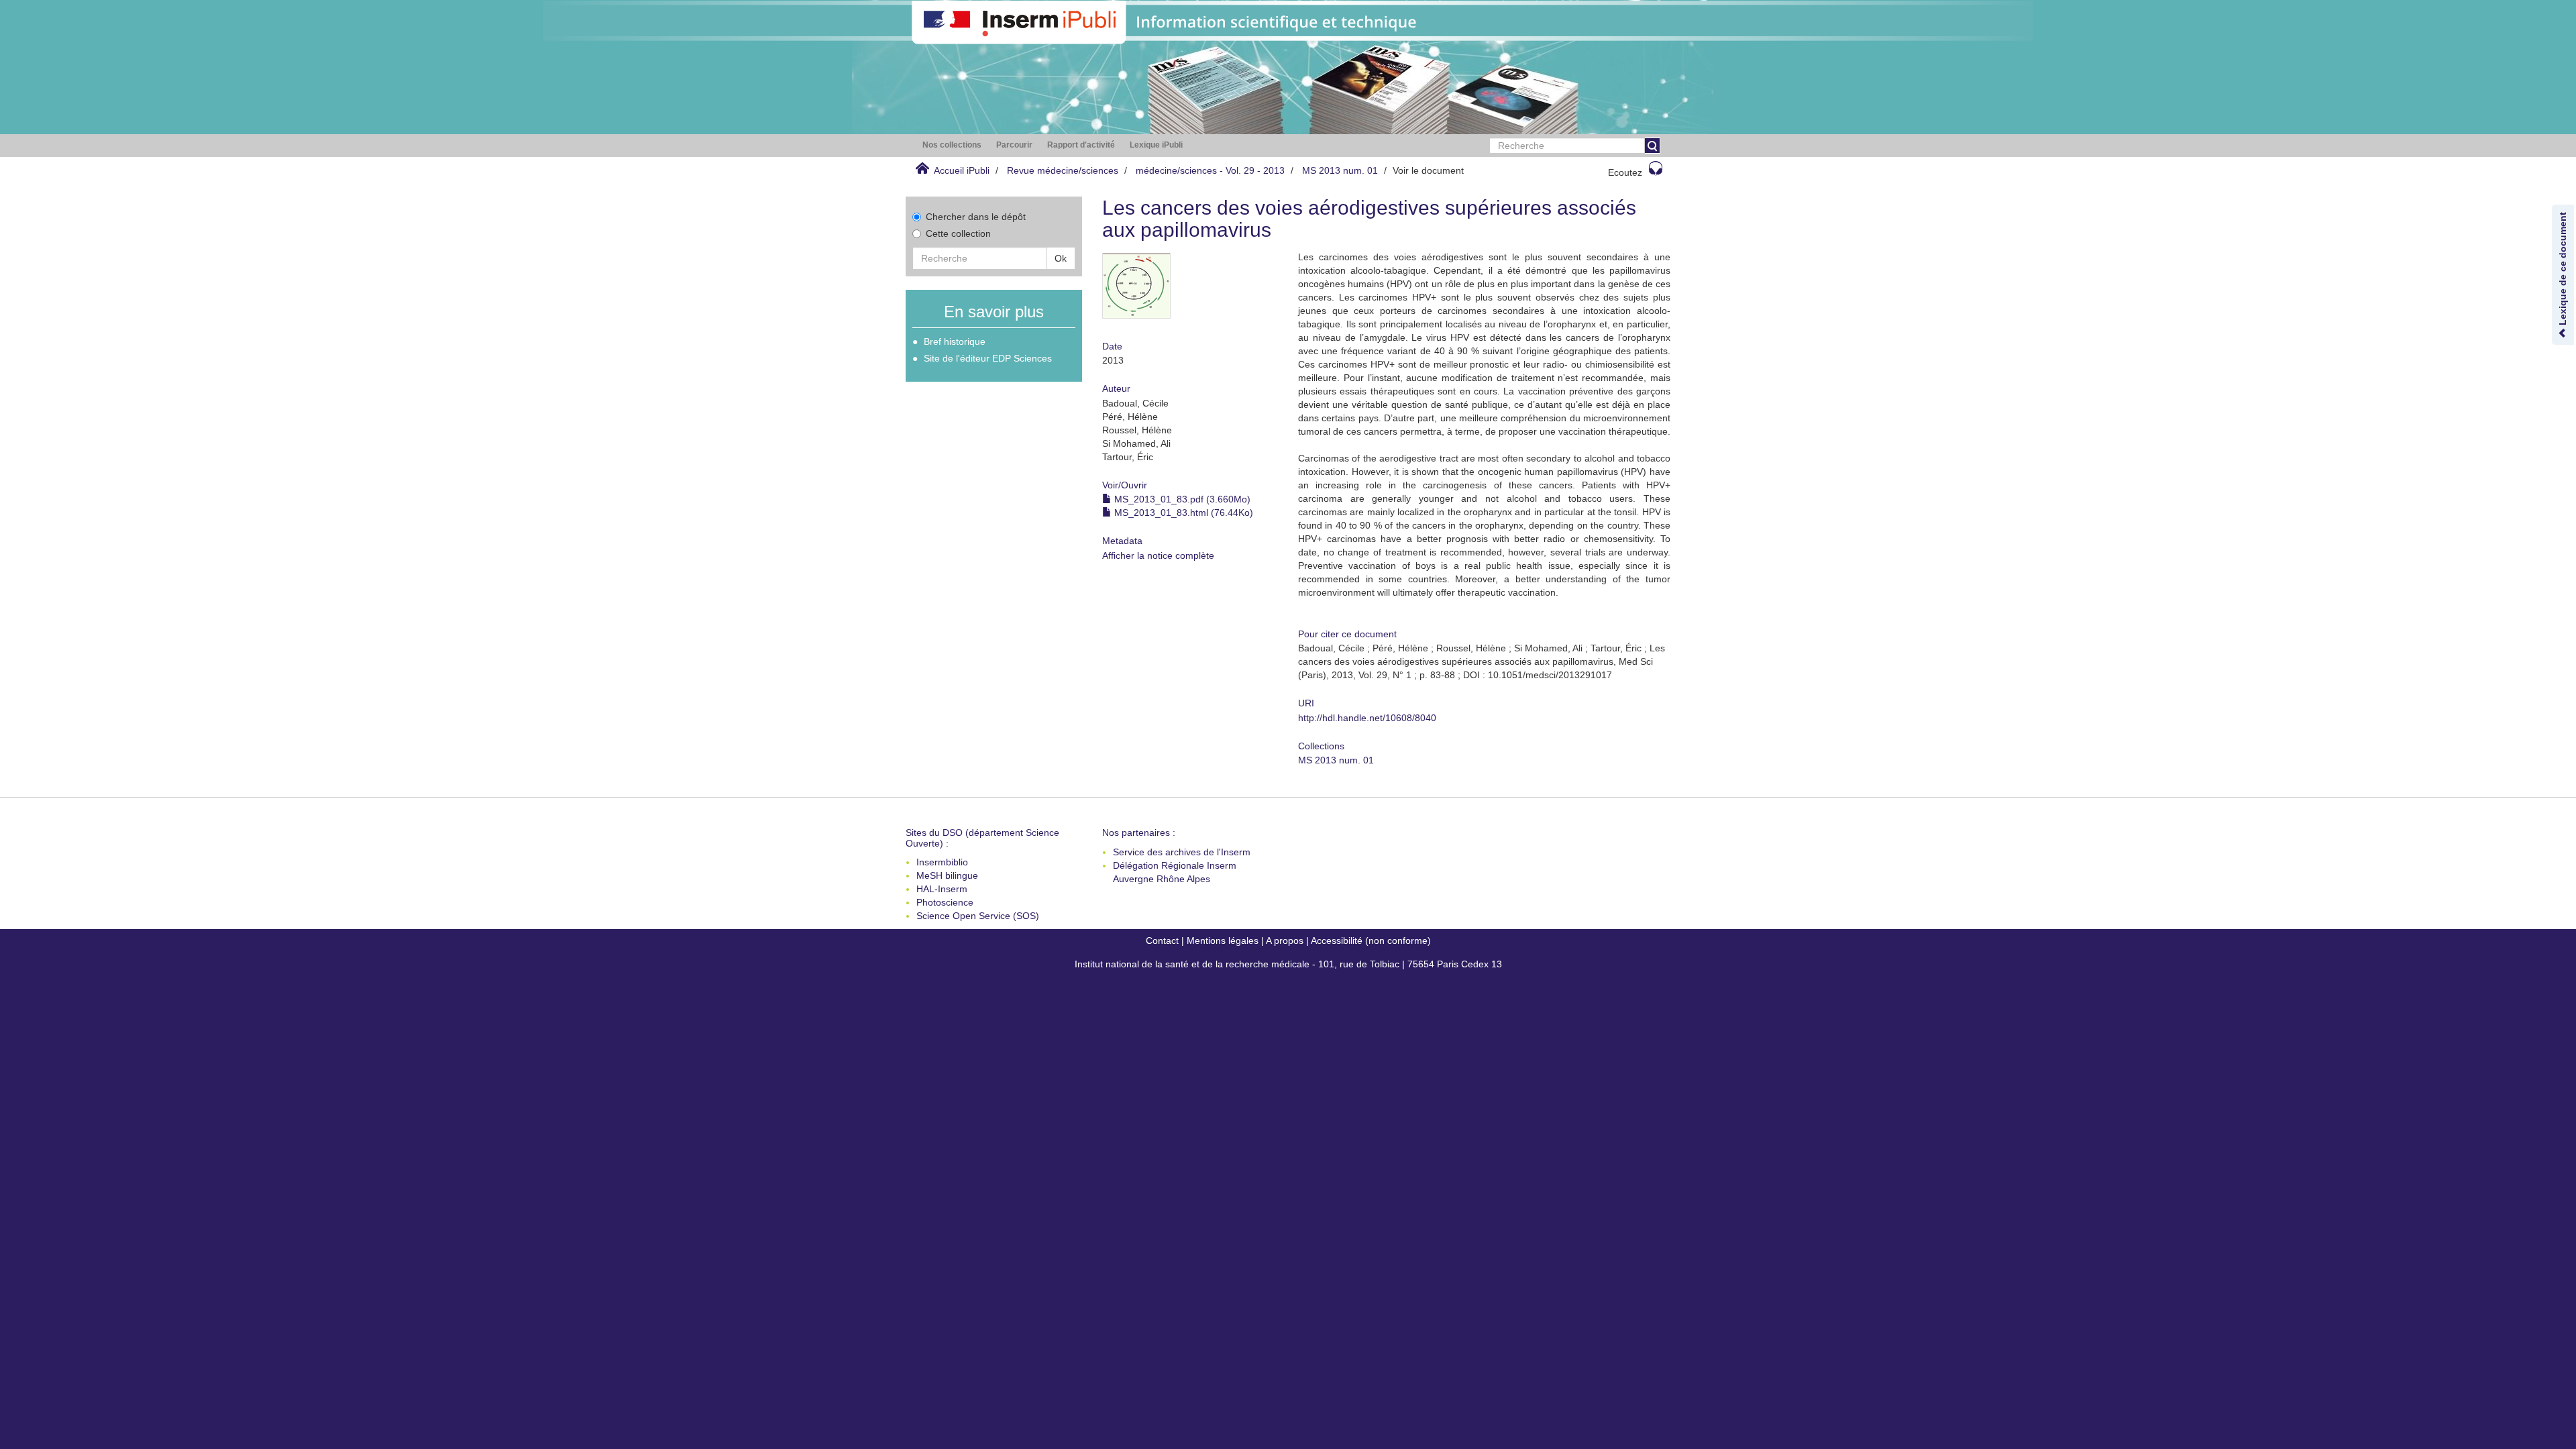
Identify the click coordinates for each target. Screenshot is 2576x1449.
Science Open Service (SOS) (978, 916)
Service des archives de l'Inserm (1182, 852)
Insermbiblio (942, 862)
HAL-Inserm (942, 889)
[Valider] (1652, 146)
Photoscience (945, 902)
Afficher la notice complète (1158, 555)
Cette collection (958, 233)
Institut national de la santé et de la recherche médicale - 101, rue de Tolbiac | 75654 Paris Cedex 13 (1288, 964)
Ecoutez (1625, 172)
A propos (1285, 941)
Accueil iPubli (962, 170)
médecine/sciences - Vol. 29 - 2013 (1210, 170)
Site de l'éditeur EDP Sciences (988, 358)
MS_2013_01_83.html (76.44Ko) (1182, 513)
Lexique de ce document (2563, 270)
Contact (1162, 941)
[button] (952, 145)
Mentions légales (1223, 941)
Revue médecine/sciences (1063, 170)
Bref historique (955, 341)
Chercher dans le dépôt (976, 217)
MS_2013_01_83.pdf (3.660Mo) (1181, 499)
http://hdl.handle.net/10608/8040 (1367, 718)
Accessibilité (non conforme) (1371, 941)
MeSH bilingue (947, 875)
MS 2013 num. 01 (1340, 170)
